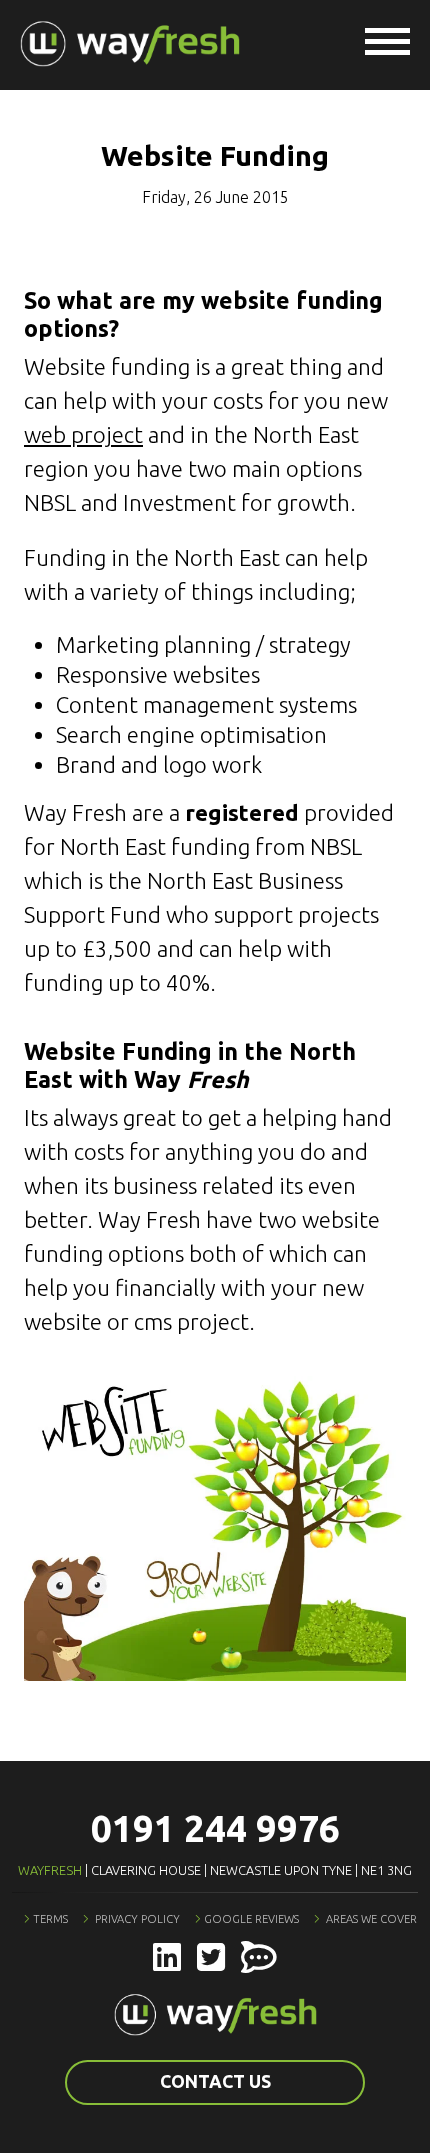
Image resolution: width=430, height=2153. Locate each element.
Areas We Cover (371, 1919)
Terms (50, 1919)
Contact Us (215, 2081)
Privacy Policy (137, 1919)
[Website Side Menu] (387, 44)
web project (83, 434)
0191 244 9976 (215, 1828)
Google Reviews (251, 1919)
